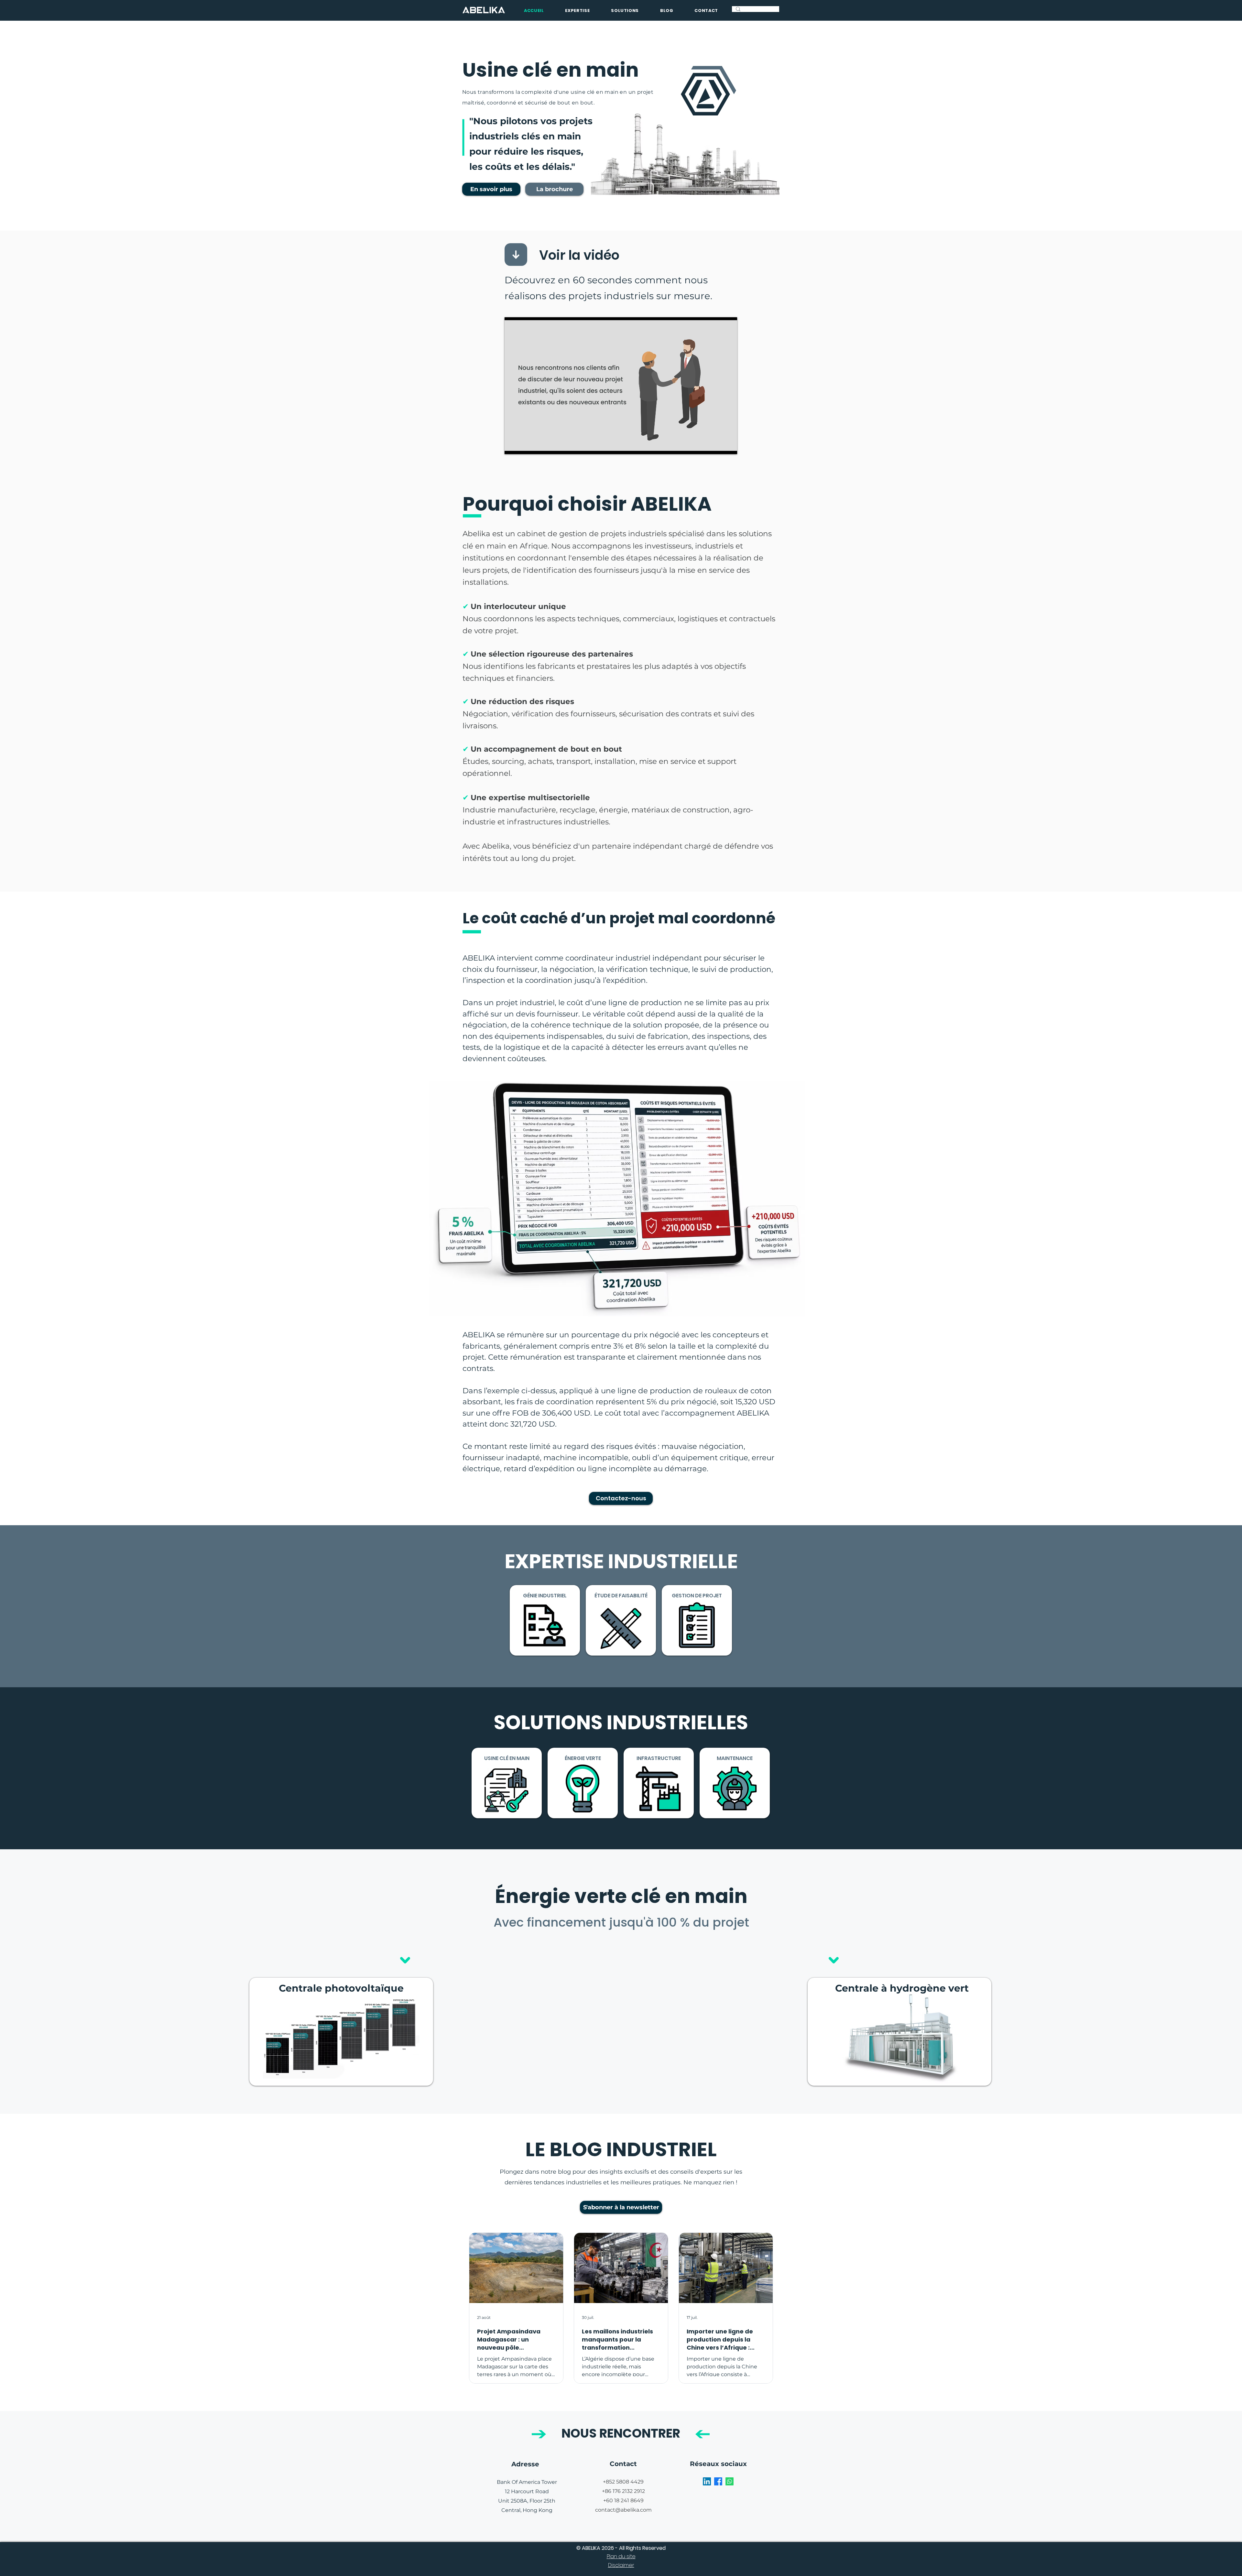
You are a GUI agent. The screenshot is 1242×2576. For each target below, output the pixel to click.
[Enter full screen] (728, 445)
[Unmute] (524, 445)
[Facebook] (718, 2481)
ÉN (568, 1758)
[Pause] (513, 445)
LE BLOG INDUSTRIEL (621, 2149)
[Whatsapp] (730, 2481)
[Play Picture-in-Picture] (717, 445)
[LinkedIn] (707, 2481)
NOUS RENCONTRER (621, 2433)
